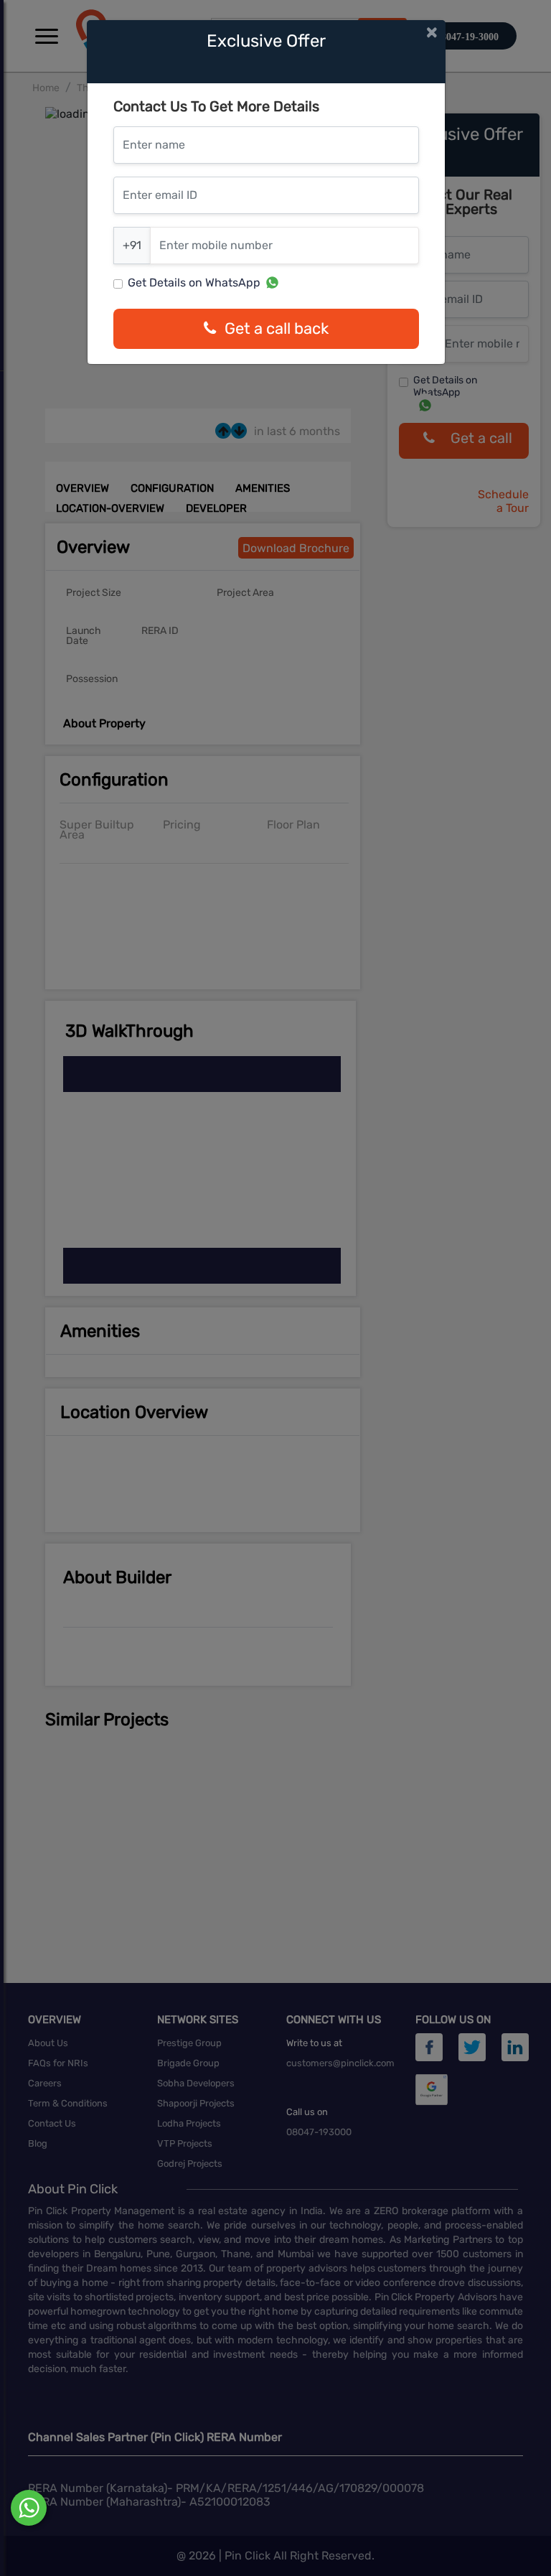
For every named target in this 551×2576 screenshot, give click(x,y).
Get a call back (277, 328)
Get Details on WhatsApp (194, 283)
